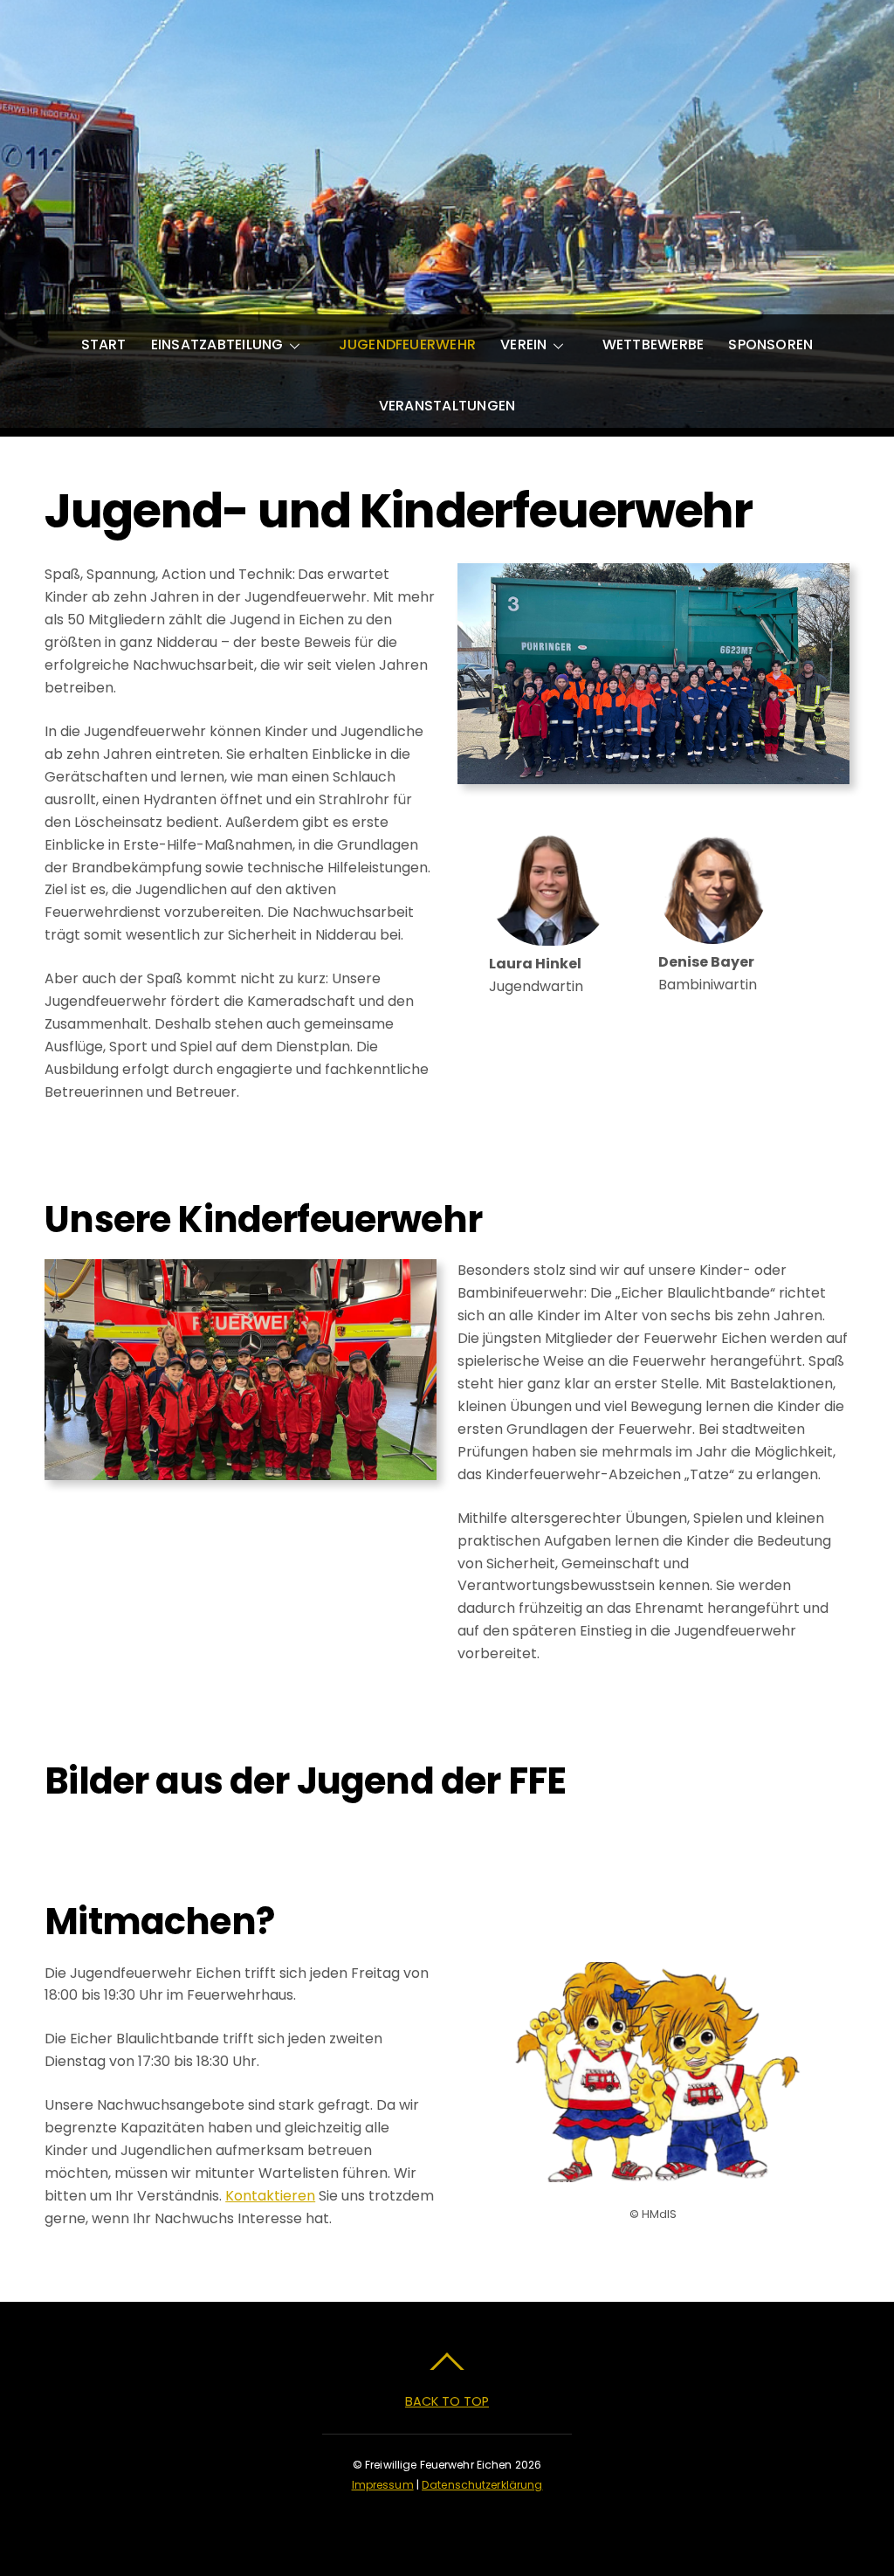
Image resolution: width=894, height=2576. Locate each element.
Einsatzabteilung (217, 344)
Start (104, 344)
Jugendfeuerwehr (408, 344)
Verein (523, 344)
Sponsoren (770, 344)
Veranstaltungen (447, 406)
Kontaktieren (270, 2196)
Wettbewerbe (653, 344)
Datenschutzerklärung (482, 2485)
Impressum (383, 2485)
